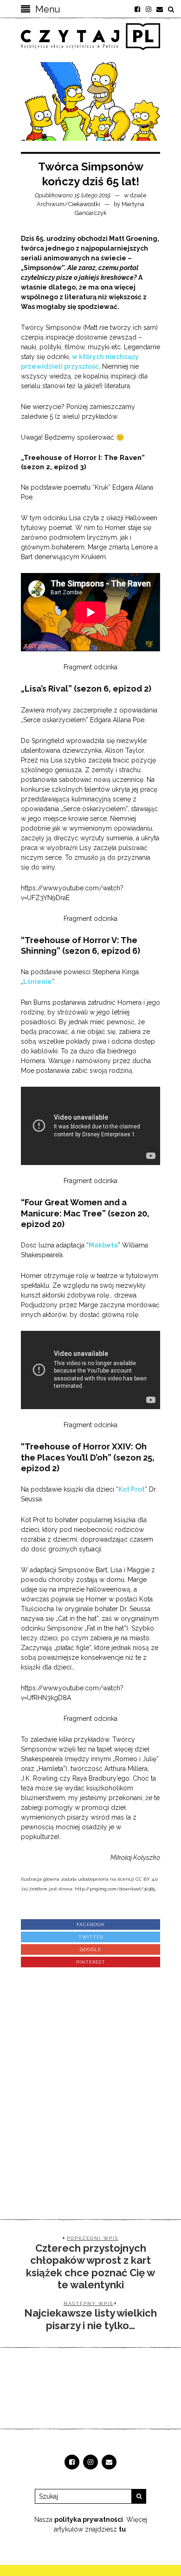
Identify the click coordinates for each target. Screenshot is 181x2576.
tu (122, 2529)
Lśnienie (38, 982)
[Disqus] (90, 2085)
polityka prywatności (89, 2519)
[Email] (160, 9)
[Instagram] (149, 9)
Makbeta (103, 1245)
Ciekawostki (84, 204)
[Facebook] (137, 9)
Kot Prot (132, 1489)
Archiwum (51, 204)
